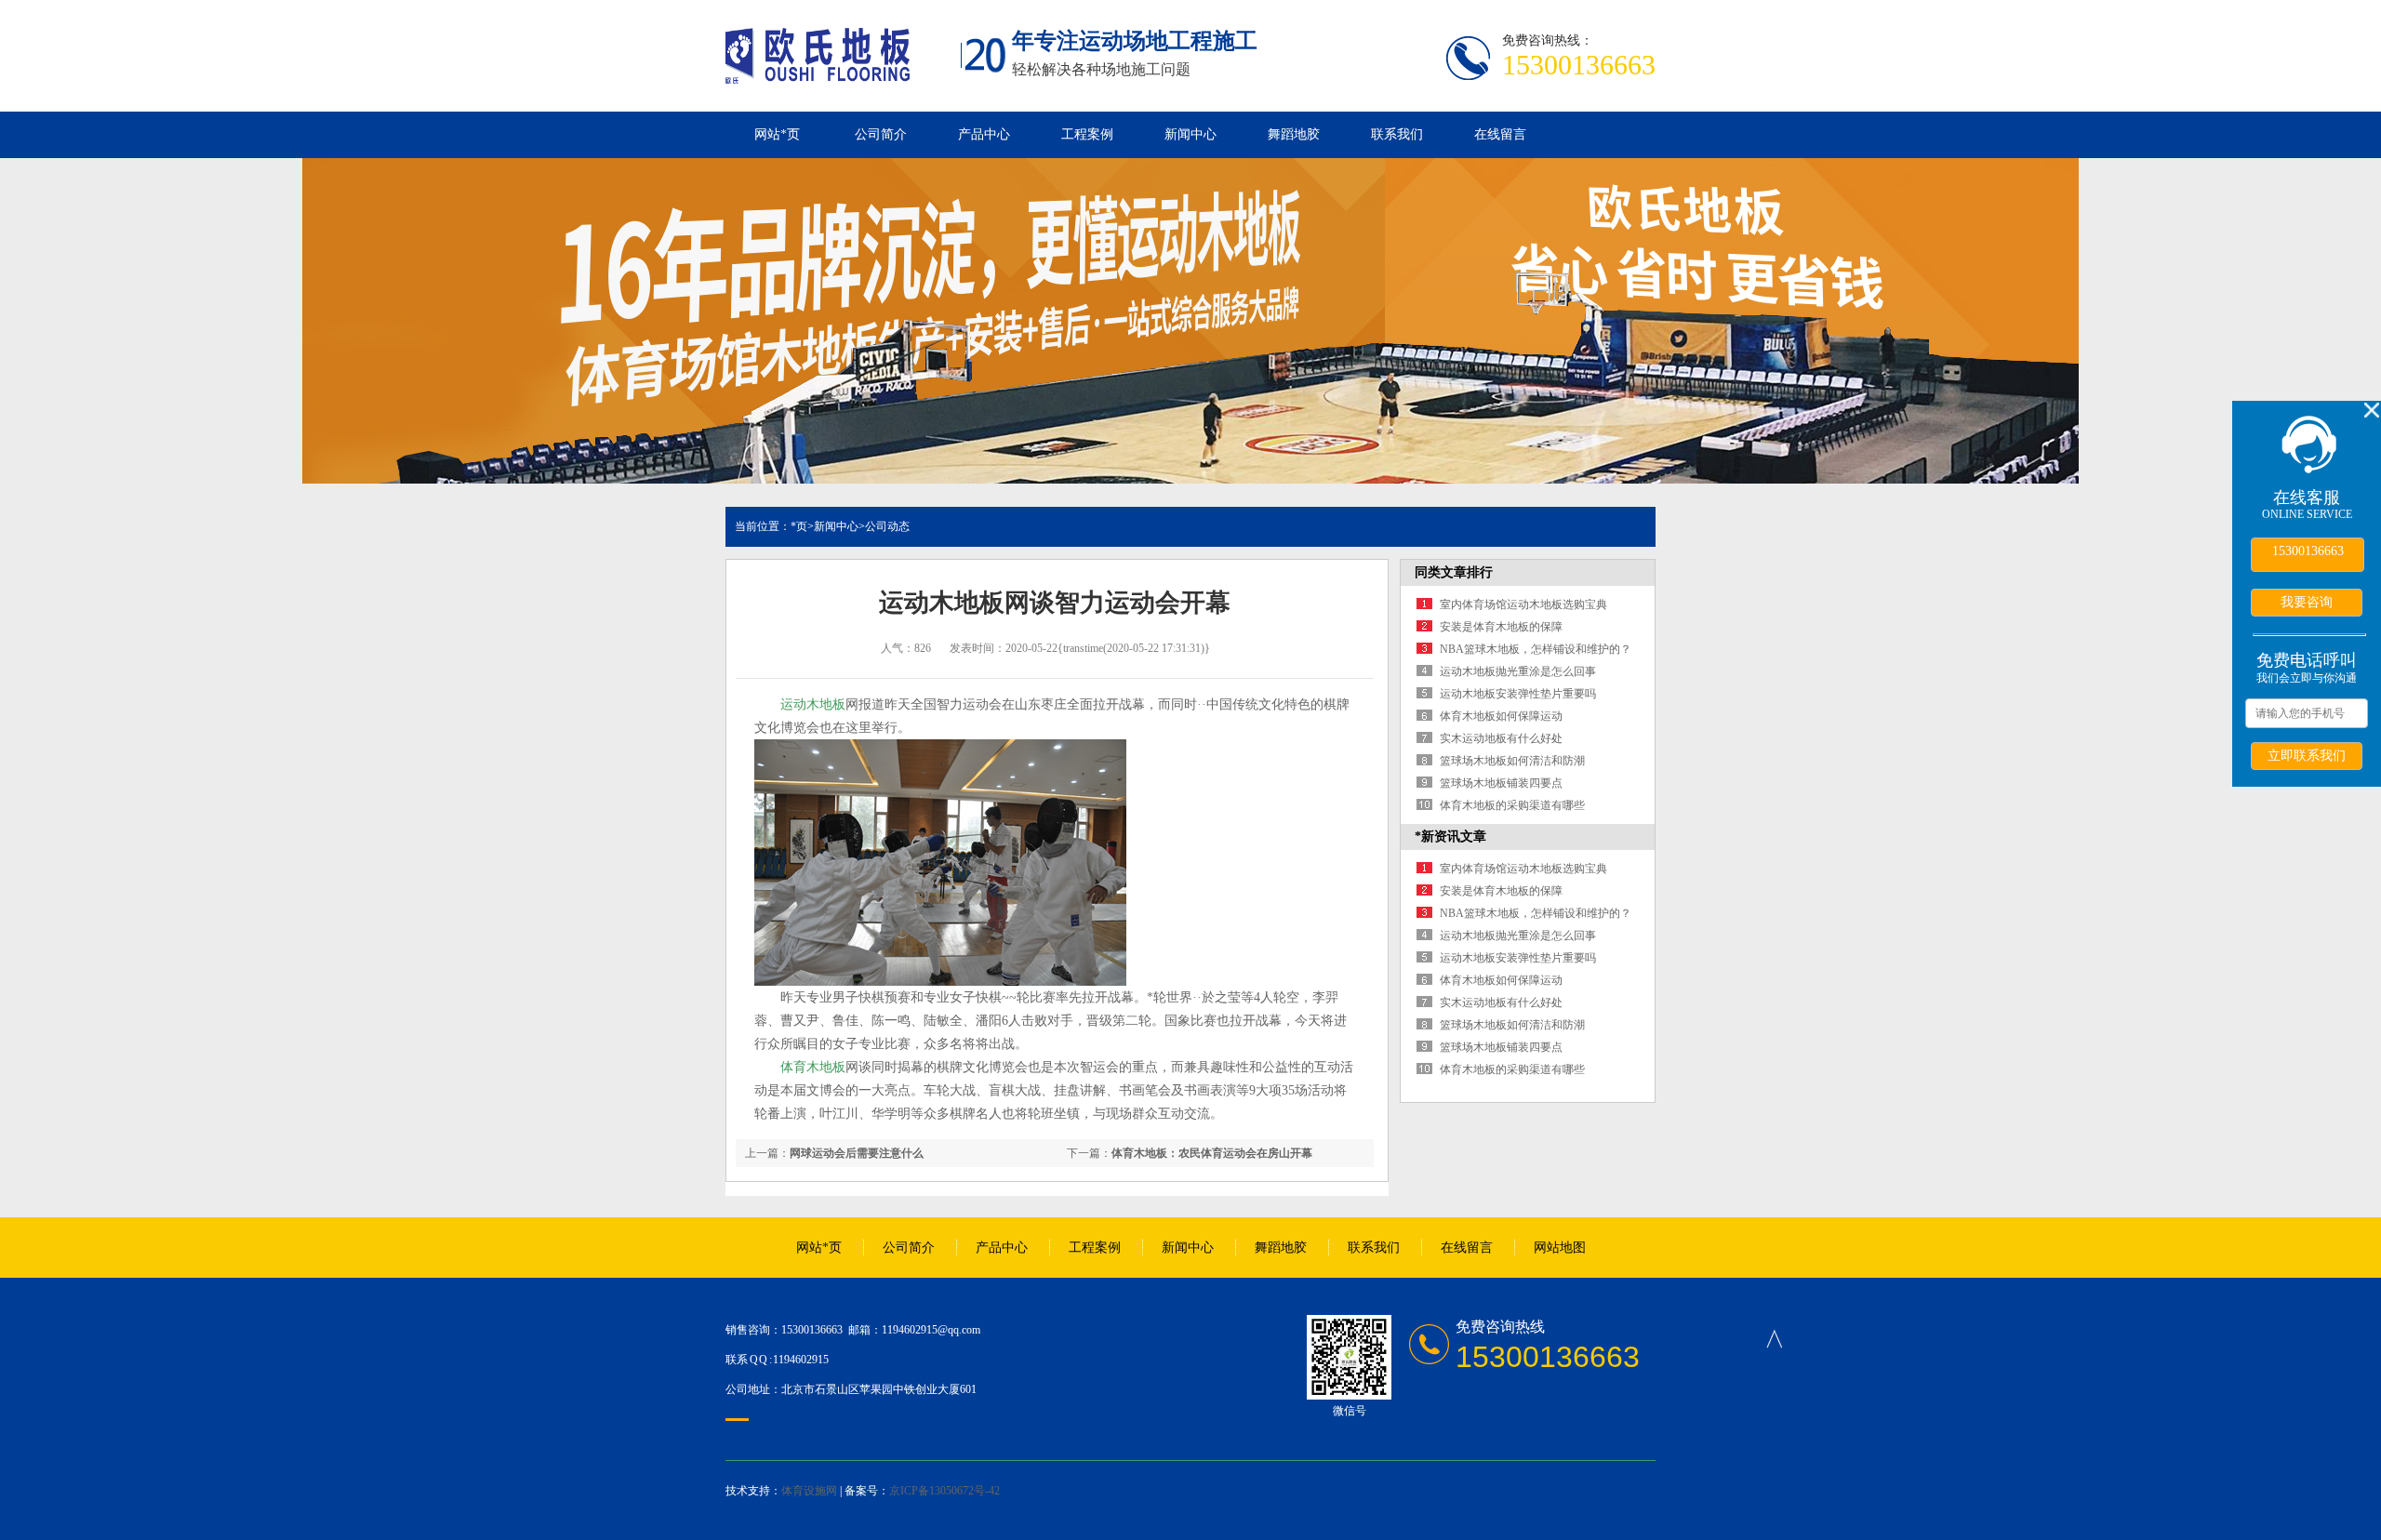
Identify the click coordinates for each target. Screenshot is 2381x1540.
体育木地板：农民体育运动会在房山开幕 (1212, 1153)
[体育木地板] (818, 73)
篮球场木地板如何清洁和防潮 (1512, 761)
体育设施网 (809, 1491)
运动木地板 (813, 704)
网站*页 (777, 134)
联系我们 (1397, 134)
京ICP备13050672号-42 (944, 1491)
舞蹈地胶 (1294, 134)
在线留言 (1500, 134)
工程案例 (1087, 134)
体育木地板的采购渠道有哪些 (1512, 805)
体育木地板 (813, 1067)
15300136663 (2308, 551)
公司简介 (881, 134)
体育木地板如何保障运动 (1501, 716)
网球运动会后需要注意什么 (857, 1153)
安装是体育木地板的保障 (1501, 627)
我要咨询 (2307, 602)
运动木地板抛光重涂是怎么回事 (1518, 671)
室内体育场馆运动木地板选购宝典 (1523, 604)
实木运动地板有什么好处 (1501, 738)
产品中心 (984, 134)
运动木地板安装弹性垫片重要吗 (1518, 694)
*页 (799, 526)
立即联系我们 (2307, 755)
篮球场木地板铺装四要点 (1501, 783)
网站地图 (1560, 1248)
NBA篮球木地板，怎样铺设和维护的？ (1536, 649)
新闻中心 (1190, 134)
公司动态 (887, 526)
